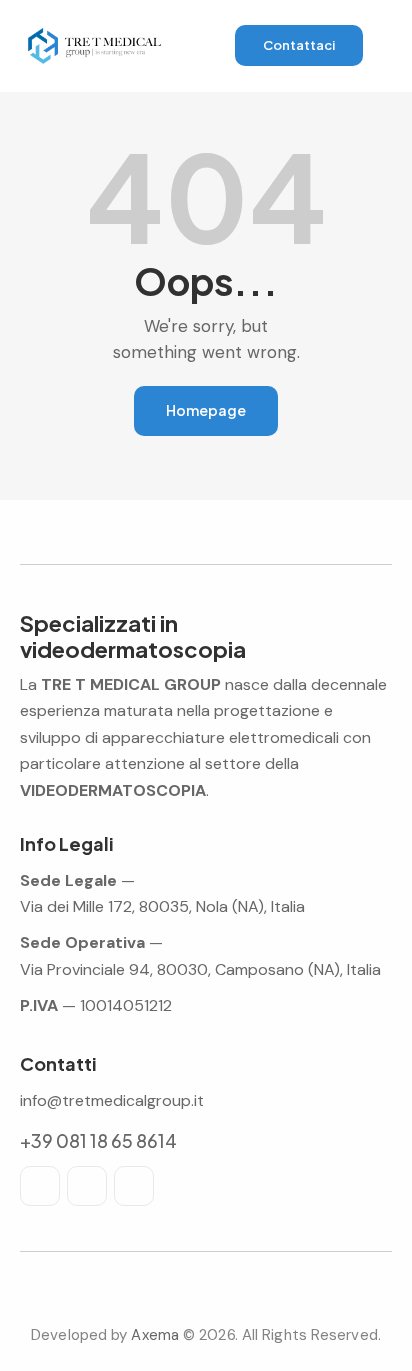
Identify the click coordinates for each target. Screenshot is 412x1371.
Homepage (206, 410)
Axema (155, 1335)
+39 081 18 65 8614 (98, 1140)
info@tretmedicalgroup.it (112, 1100)
